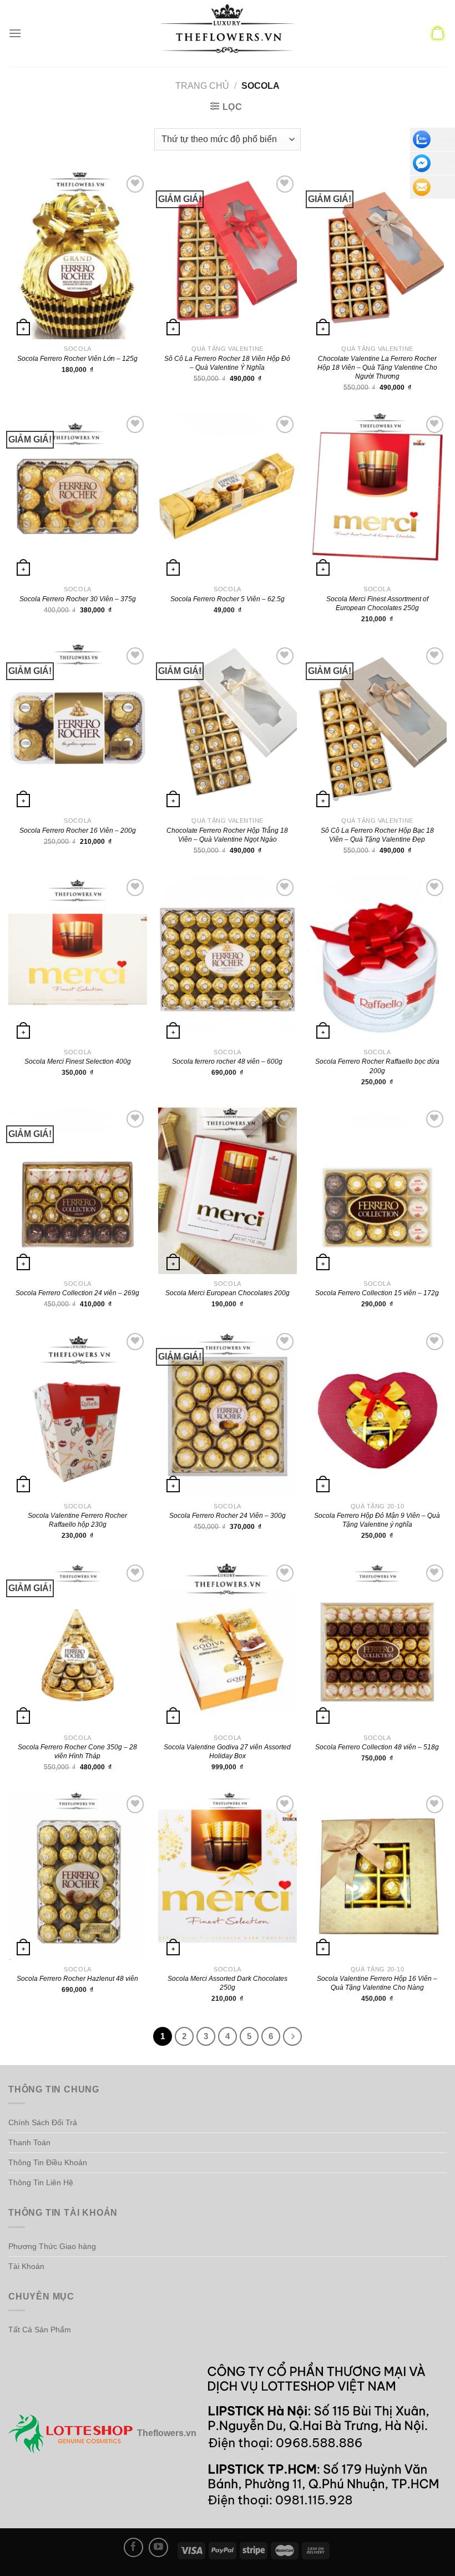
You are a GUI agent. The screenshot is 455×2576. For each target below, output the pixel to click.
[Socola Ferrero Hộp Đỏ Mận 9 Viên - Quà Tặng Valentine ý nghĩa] (377, 1413)
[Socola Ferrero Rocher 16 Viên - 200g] (78, 728)
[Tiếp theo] (292, 2036)
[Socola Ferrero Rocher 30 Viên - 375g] (78, 496)
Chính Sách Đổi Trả (43, 2122)
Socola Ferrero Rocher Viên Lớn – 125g (77, 359)
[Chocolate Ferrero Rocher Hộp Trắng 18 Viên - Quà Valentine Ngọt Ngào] (228, 728)
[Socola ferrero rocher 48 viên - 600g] (228, 959)
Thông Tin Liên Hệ (41, 2182)
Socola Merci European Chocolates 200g (228, 1293)
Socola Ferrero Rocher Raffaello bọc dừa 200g (377, 1066)
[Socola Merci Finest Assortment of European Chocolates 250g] (377, 496)
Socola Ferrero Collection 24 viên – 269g (77, 1293)
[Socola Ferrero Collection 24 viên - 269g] (78, 1191)
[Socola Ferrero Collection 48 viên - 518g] (377, 1645)
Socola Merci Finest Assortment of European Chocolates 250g (377, 603)
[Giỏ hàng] (438, 33)
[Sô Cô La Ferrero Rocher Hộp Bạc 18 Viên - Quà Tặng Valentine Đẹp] (377, 728)
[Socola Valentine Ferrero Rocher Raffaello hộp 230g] (78, 1413)
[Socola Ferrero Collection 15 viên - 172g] (377, 1191)
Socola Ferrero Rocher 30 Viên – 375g (78, 599)
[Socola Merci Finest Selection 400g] (78, 959)
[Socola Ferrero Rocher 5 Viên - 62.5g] (228, 496)
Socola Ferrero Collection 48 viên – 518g (377, 1747)
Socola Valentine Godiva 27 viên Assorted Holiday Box (227, 1752)
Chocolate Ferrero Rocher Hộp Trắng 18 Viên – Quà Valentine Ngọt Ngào (227, 835)
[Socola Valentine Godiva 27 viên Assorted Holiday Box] (228, 1645)
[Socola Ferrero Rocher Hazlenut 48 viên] (78, 1876)
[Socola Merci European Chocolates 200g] (228, 1191)
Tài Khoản (26, 2266)
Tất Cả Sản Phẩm (40, 2330)
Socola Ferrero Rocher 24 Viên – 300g (228, 1516)
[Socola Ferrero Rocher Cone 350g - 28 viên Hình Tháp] (78, 1645)
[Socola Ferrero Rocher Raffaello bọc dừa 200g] (377, 959)
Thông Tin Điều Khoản (48, 2162)
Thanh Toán (29, 2142)
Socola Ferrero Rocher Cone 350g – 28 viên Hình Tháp (77, 1752)
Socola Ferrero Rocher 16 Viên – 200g (78, 831)
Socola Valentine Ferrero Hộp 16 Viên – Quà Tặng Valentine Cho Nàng (377, 1983)
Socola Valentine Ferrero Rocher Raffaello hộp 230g (77, 1520)
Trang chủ (202, 86)
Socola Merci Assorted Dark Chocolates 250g (228, 1983)
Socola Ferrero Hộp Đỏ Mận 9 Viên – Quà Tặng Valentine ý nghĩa (377, 1520)
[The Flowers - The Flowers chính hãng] (228, 33)
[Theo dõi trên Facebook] (133, 2547)
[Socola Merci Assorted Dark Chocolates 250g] (228, 1876)
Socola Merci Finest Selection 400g (78, 1061)
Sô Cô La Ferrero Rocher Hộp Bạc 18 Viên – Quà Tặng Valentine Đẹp (377, 835)
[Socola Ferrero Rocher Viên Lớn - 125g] (78, 256)
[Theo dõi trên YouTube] (158, 2547)
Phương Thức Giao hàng (52, 2246)
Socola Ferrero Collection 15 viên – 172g (377, 1293)
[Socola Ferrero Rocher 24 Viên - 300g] (228, 1413)
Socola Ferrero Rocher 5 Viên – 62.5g (228, 599)
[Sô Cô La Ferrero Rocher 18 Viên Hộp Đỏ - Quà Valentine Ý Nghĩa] (228, 256)
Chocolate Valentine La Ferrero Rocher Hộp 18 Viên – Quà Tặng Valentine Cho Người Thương (377, 368)
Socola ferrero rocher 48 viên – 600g (227, 1061)
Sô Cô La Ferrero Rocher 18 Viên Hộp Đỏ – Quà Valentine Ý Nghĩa (227, 363)
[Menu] (15, 33)
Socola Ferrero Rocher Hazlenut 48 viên (77, 1979)
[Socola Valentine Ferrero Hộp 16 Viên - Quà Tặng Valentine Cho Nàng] (377, 1876)
